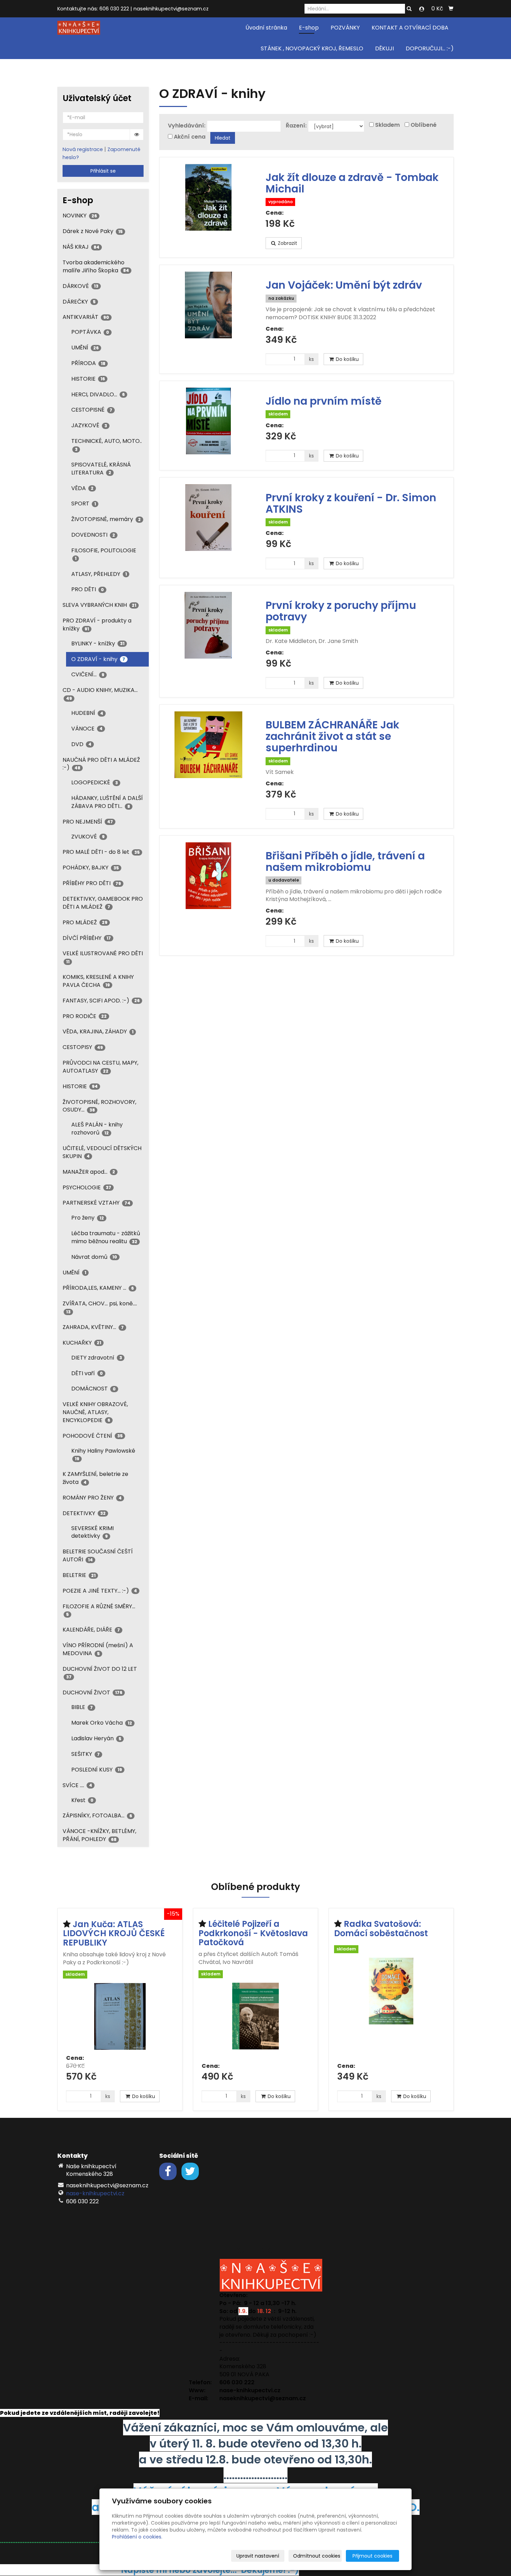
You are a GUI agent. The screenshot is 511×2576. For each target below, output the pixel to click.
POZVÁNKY (345, 28)
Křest (82, 1800)
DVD (81, 744)
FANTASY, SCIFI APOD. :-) (101, 1001)
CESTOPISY (83, 1047)
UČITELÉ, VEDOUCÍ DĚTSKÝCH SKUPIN (102, 1152)
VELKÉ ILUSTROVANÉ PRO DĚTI (103, 957)
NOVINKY (80, 216)
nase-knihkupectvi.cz (95, 2193)
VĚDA (82, 488)
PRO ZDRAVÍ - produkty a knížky (97, 625)
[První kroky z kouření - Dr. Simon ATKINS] (209, 518)
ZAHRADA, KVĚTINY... (93, 1327)
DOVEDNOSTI (93, 535)
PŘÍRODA (88, 363)
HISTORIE (88, 379)
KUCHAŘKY (82, 1343)
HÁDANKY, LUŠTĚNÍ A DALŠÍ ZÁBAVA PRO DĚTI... (107, 802)
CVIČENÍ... (88, 674)
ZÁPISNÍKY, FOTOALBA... (97, 1815)
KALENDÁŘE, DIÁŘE (91, 1630)
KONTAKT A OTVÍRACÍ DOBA (410, 28)
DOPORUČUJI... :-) (430, 48)
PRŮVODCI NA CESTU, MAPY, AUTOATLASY (100, 1067)
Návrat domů (94, 1257)
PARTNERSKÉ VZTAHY (96, 1203)
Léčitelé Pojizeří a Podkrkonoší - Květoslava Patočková (253, 1933)
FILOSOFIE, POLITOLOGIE (104, 554)
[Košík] (451, 9)
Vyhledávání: (187, 126)
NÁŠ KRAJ (81, 247)
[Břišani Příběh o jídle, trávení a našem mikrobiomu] (209, 876)
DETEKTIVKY (84, 1513)
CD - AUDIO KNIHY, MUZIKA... (100, 693)
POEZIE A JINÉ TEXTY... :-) (100, 1591)
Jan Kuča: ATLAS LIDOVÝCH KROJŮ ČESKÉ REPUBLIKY (114, 1933)
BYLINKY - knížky (98, 643)
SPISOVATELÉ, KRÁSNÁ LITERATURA (101, 469)
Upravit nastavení (258, 2556)
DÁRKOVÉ (80, 286)
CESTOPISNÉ (92, 410)
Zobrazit (287, 243)
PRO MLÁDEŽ (85, 922)
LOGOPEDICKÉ (95, 782)
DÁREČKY (79, 302)
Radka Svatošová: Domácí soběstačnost (381, 1928)
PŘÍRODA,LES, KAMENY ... (98, 1288)
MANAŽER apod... (89, 1172)
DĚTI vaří (87, 1373)
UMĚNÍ (85, 348)
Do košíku (347, 359)
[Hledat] (409, 9)
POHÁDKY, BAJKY (91, 868)
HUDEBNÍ (87, 713)
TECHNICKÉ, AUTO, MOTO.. (107, 444)
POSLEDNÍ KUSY (97, 1770)
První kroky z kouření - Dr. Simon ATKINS (351, 503)
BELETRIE (79, 1575)
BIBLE (82, 1707)
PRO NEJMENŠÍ (88, 822)
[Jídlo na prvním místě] (209, 421)
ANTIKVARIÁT (86, 317)
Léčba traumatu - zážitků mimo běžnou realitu (106, 1237)
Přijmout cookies (372, 2556)
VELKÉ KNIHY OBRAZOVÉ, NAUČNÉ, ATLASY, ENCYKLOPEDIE (95, 1412)
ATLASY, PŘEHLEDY (99, 574)
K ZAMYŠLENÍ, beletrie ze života (95, 1478)
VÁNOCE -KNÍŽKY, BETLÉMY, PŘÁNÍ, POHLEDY (99, 1835)
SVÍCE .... (77, 1785)
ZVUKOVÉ (88, 837)
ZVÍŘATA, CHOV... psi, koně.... (100, 1307)
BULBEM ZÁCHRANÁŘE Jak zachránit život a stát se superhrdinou (332, 736)
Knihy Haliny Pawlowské (103, 1454)
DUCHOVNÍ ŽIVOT (92, 1692)
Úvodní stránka (266, 28)
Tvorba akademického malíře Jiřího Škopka (96, 266)
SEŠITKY (86, 1754)
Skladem (387, 125)
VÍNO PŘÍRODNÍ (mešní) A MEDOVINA (98, 1649)
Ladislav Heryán (96, 1738)
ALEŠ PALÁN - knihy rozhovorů (97, 1129)
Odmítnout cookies (317, 2556)
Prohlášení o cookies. (137, 2537)
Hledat (223, 138)
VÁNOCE (87, 729)
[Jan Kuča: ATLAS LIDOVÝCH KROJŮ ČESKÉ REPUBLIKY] (120, 2016)
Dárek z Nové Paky (93, 231)
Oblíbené (424, 125)
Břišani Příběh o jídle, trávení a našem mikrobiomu (345, 861)
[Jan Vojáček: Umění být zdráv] (209, 305)
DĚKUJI (384, 48)
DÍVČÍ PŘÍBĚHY (87, 938)
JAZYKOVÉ (89, 425)
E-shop (309, 28)
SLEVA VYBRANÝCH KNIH (99, 605)
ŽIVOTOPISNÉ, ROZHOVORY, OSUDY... (99, 1106)
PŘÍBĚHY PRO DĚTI (92, 883)
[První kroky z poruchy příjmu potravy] (209, 625)
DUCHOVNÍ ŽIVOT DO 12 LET (100, 1672)
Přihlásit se (103, 171)
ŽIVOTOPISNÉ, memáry (106, 519)
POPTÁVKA (90, 332)
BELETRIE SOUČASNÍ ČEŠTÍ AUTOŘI (98, 1555)
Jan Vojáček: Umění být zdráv (344, 285)
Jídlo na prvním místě (324, 401)
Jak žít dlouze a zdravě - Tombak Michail (352, 183)
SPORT (84, 503)
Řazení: (296, 126)
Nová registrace (83, 149)
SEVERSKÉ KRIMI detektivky (92, 1532)
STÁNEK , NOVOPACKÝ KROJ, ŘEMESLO (312, 48)
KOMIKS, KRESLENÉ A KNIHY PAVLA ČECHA (98, 981)
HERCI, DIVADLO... (98, 394)
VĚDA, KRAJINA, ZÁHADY (98, 1031)
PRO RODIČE (85, 1016)
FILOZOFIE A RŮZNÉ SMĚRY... (99, 1610)
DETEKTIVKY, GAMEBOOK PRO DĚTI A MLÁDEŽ (103, 903)
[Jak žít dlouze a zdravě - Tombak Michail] (209, 197)
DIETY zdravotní (97, 1358)
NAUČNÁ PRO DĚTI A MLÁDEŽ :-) (101, 764)
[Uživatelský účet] (422, 9)
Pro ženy (88, 1218)
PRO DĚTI (88, 589)
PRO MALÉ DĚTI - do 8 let (101, 852)
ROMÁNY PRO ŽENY (92, 1498)
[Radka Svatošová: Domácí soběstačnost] (391, 2008)
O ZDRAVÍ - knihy (98, 659)
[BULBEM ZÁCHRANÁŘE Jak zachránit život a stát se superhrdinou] (209, 745)
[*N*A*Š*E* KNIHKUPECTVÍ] (79, 27)
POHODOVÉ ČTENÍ (93, 1436)
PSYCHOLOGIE (87, 1187)
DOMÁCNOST (94, 1389)
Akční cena (190, 137)
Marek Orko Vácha (102, 1723)
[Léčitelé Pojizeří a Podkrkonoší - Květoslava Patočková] (255, 2020)
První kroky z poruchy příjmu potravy (341, 611)
